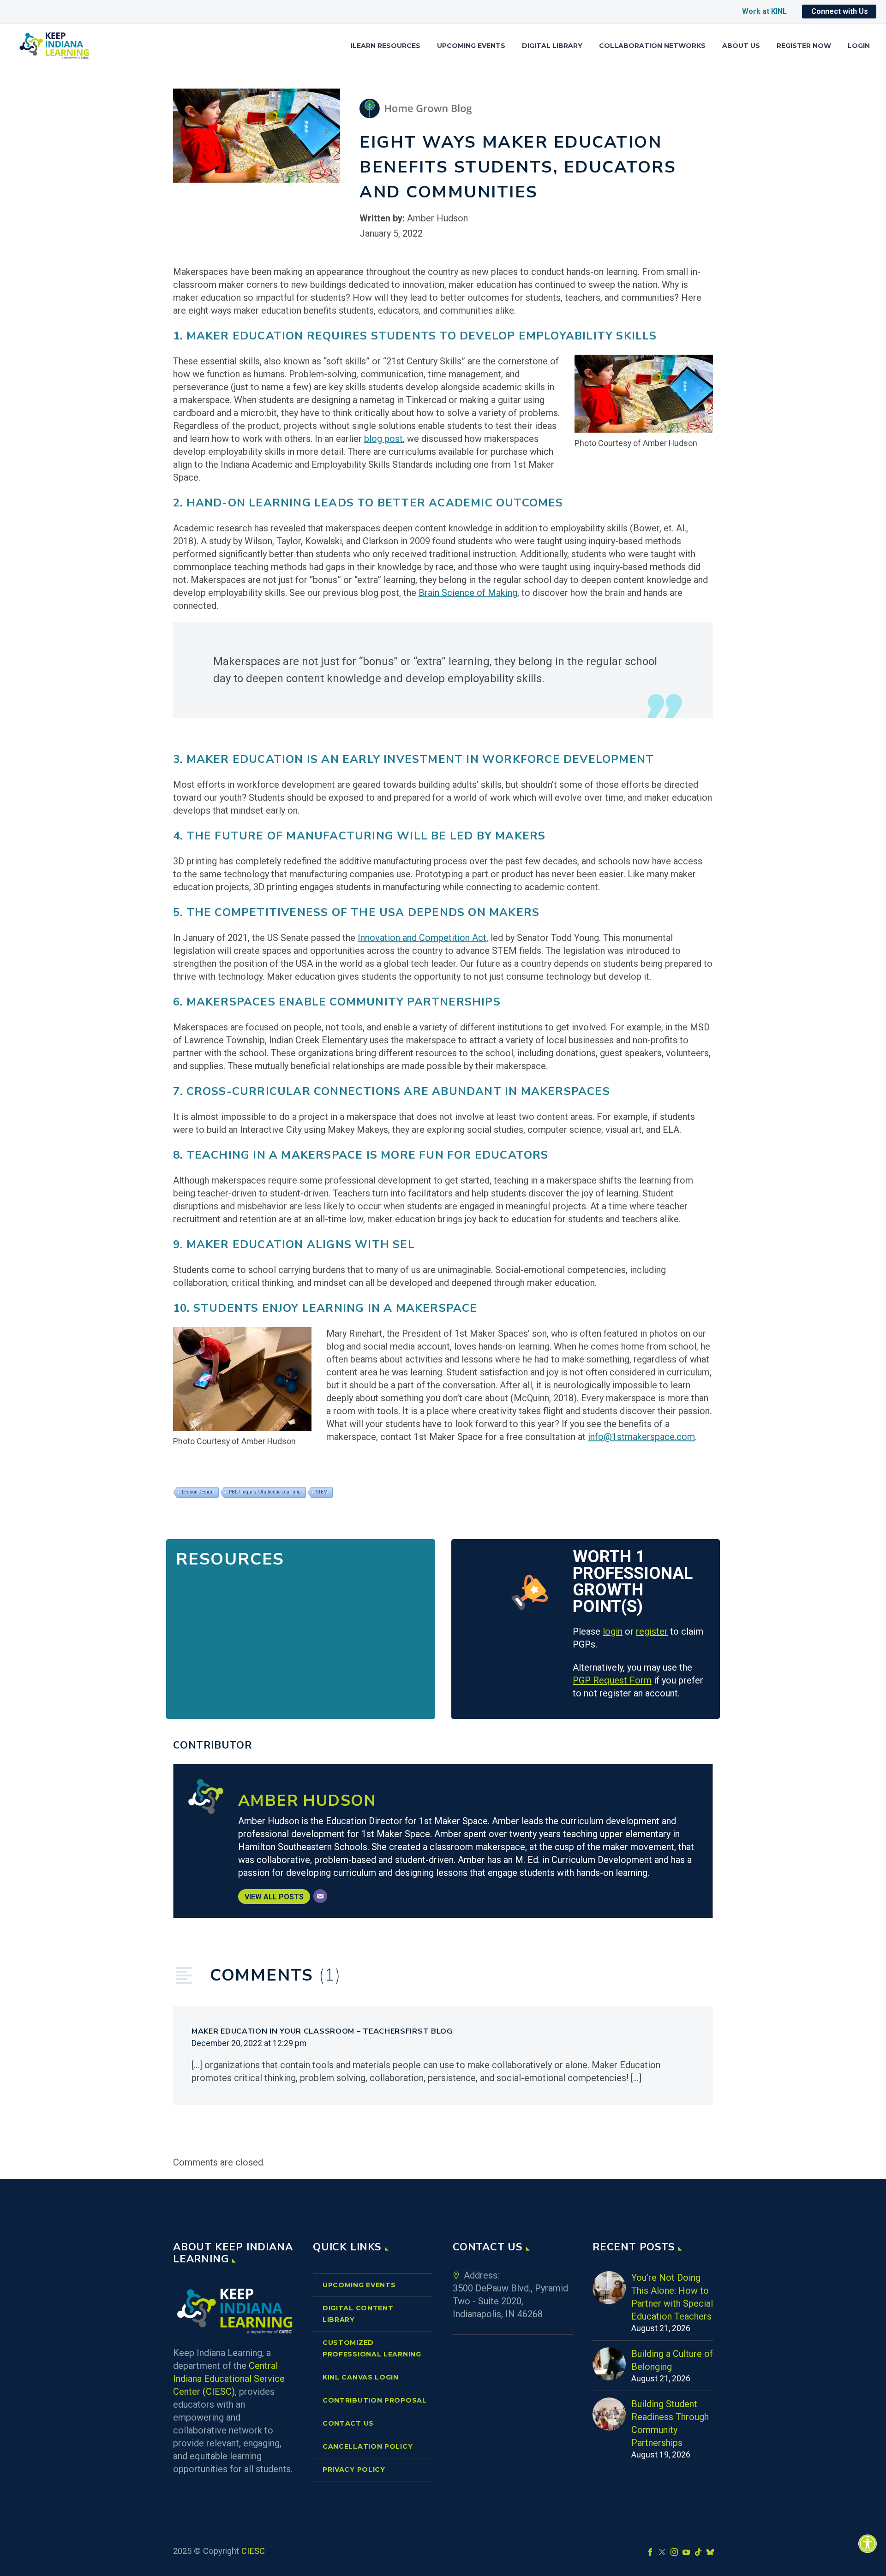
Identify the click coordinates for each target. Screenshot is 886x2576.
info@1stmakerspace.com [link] (641, 1437)
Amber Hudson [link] (307, 1801)
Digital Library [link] (552, 46)
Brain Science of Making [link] (468, 593)
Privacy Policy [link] (354, 2469)
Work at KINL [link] (764, 11)
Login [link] (859, 46)
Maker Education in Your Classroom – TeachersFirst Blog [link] (322, 2031)
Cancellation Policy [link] (368, 2446)
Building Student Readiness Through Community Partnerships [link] (670, 2423)
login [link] (613, 1631)
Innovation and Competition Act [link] (422, 938)
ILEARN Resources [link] (386, 46)
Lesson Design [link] (198, 1492)
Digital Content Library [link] (358, 2314)
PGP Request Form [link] (612, 1680)
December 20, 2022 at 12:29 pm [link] (249, 2043)
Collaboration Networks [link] (652, 46)
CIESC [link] (253, 2551)
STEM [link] (322, 1492)
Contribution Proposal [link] (375, 2400)
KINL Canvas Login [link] (361, 2377)
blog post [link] (383, 439)
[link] (868, 2544)
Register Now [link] (804, 46)
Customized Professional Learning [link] (372, 2348)
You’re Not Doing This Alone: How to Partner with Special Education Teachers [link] (672, 2297)
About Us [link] (741, 46)
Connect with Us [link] (840, 11)
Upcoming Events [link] (471, 46)
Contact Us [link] (348, 2423)
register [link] (652, 1631)
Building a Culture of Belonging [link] (672, 2360)
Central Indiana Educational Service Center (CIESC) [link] (229, 2379)
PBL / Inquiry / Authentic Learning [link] (265, 1492)
